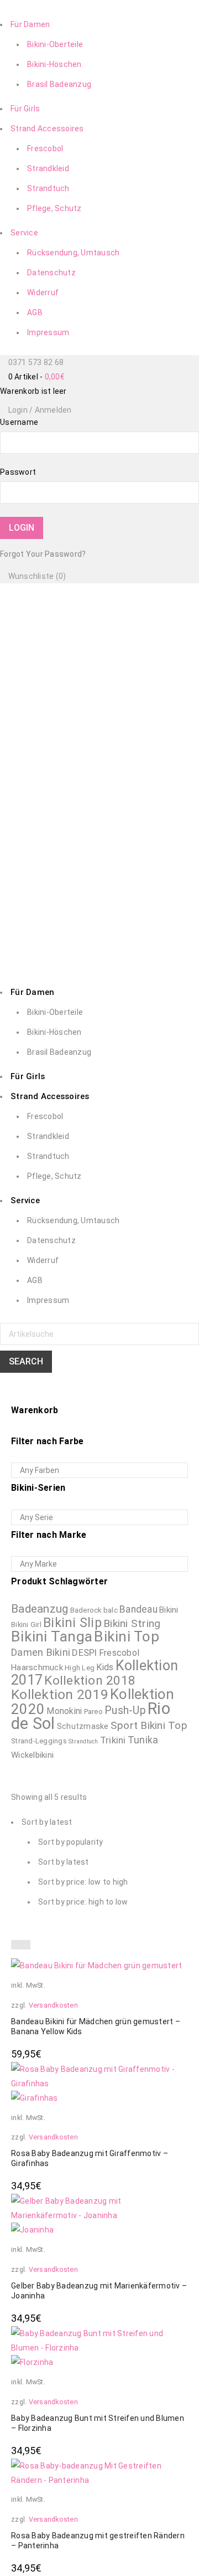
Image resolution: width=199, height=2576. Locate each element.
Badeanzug (40, 1609)
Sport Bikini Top (149, 1725)
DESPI (84, 1653)
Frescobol (45, 148)
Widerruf (43, 293)
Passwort (18, 472)
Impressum (48, 332)
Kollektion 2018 (90, 1680)
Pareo (93, 1712)
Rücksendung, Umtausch (73, 253)
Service (24, 233)
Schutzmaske (83, 1726)
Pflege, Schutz (54, 208)
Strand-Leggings (39, 1741)
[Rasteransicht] (16, 1945)
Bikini (169, 1610)
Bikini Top (127, 1636)
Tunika (143, 1740)
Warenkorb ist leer (33, 391)
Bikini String (132, 1623)
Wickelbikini (32, 1755)
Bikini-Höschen (54, 64)
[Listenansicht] (25, 1945)
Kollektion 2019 (60, 1694)
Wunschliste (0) (36, 576)
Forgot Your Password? (43, 554)
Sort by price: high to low (83, 1902)
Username (19, 422)
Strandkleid (48, 168)
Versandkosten (53, 2005)
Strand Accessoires (47, 129)
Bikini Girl (26, 1625)
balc (111, 1610)
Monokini (64, 1711)
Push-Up (125, 1710)
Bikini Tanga (52, 1636)
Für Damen (30, 24)
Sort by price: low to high (83, 1882)
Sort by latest (64, 1862)
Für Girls (25, 109)
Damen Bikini (41, 1652)
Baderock (86, 1610)
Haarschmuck (37, 1667)
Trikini (113, 1740)
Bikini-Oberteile (55, 44)
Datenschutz (51, 273)
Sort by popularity (71, 1842)
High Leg (80, 1668)
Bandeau (138, 1609)
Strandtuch (48, 188)
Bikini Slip (72, 1623)
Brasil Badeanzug (59, 84)
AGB (35, 312)
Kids (105, 1667)
